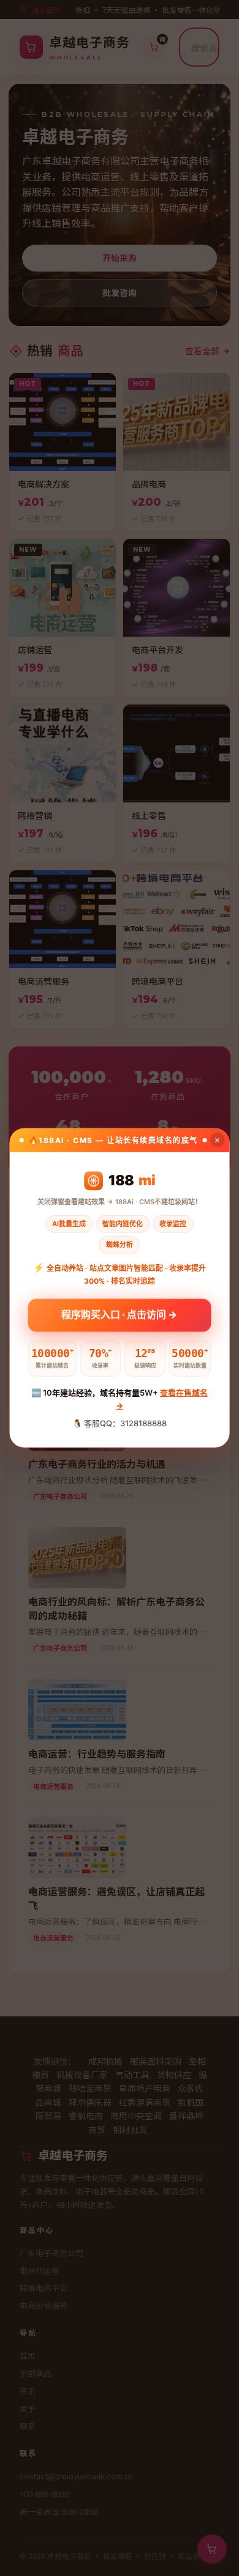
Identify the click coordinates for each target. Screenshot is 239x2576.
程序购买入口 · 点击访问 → (119, 1315)
